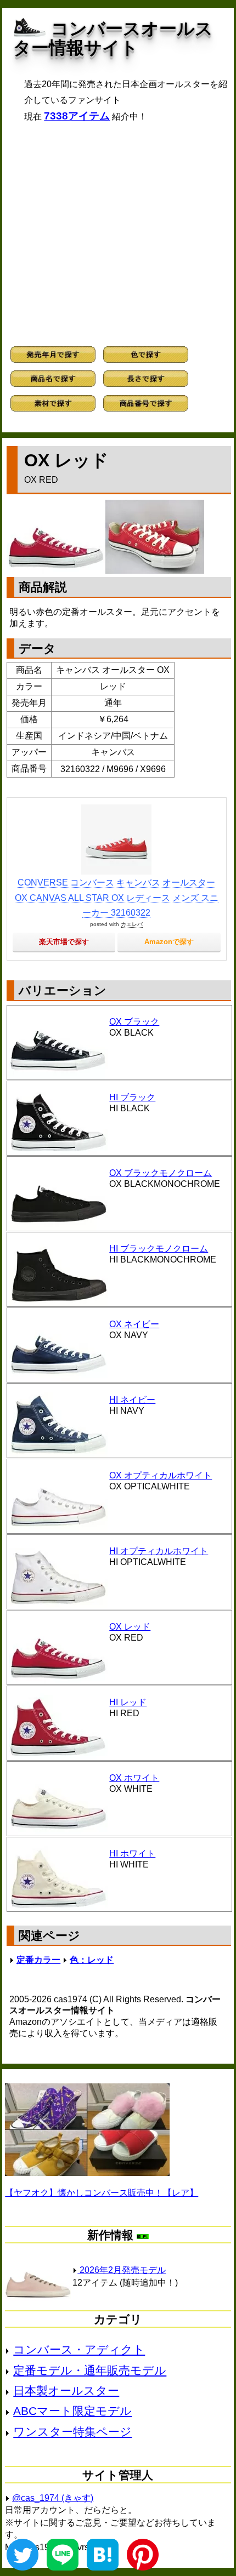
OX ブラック (134, 1022)
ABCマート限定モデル (72, 2411)
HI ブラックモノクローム (159, 1249)
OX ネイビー (134, 1324)
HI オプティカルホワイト (159, 1551)
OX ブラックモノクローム (161, 1173)
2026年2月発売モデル (122, 2270)
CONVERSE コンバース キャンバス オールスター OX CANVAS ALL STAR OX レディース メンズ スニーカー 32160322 (117, 897)
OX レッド (130, 1627)
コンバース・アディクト (79, 2349)
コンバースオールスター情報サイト (113, 38)
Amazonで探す (169, 942)
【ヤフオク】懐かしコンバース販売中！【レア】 (102, 2193)
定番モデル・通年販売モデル (90, 2370)
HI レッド (128, 1702)
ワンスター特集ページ (72, 2432)
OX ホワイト (134, 1778)
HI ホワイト (132, 1854)
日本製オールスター (66, 2391)
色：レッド (92, 1960)
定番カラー (38, 1960)
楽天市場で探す (64, 942)
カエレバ (132, 924)
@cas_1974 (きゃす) (53, 2498)
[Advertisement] (118, 234)
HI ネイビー (132, 1400)
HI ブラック (132, 1097)
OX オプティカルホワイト (161, 1475)
